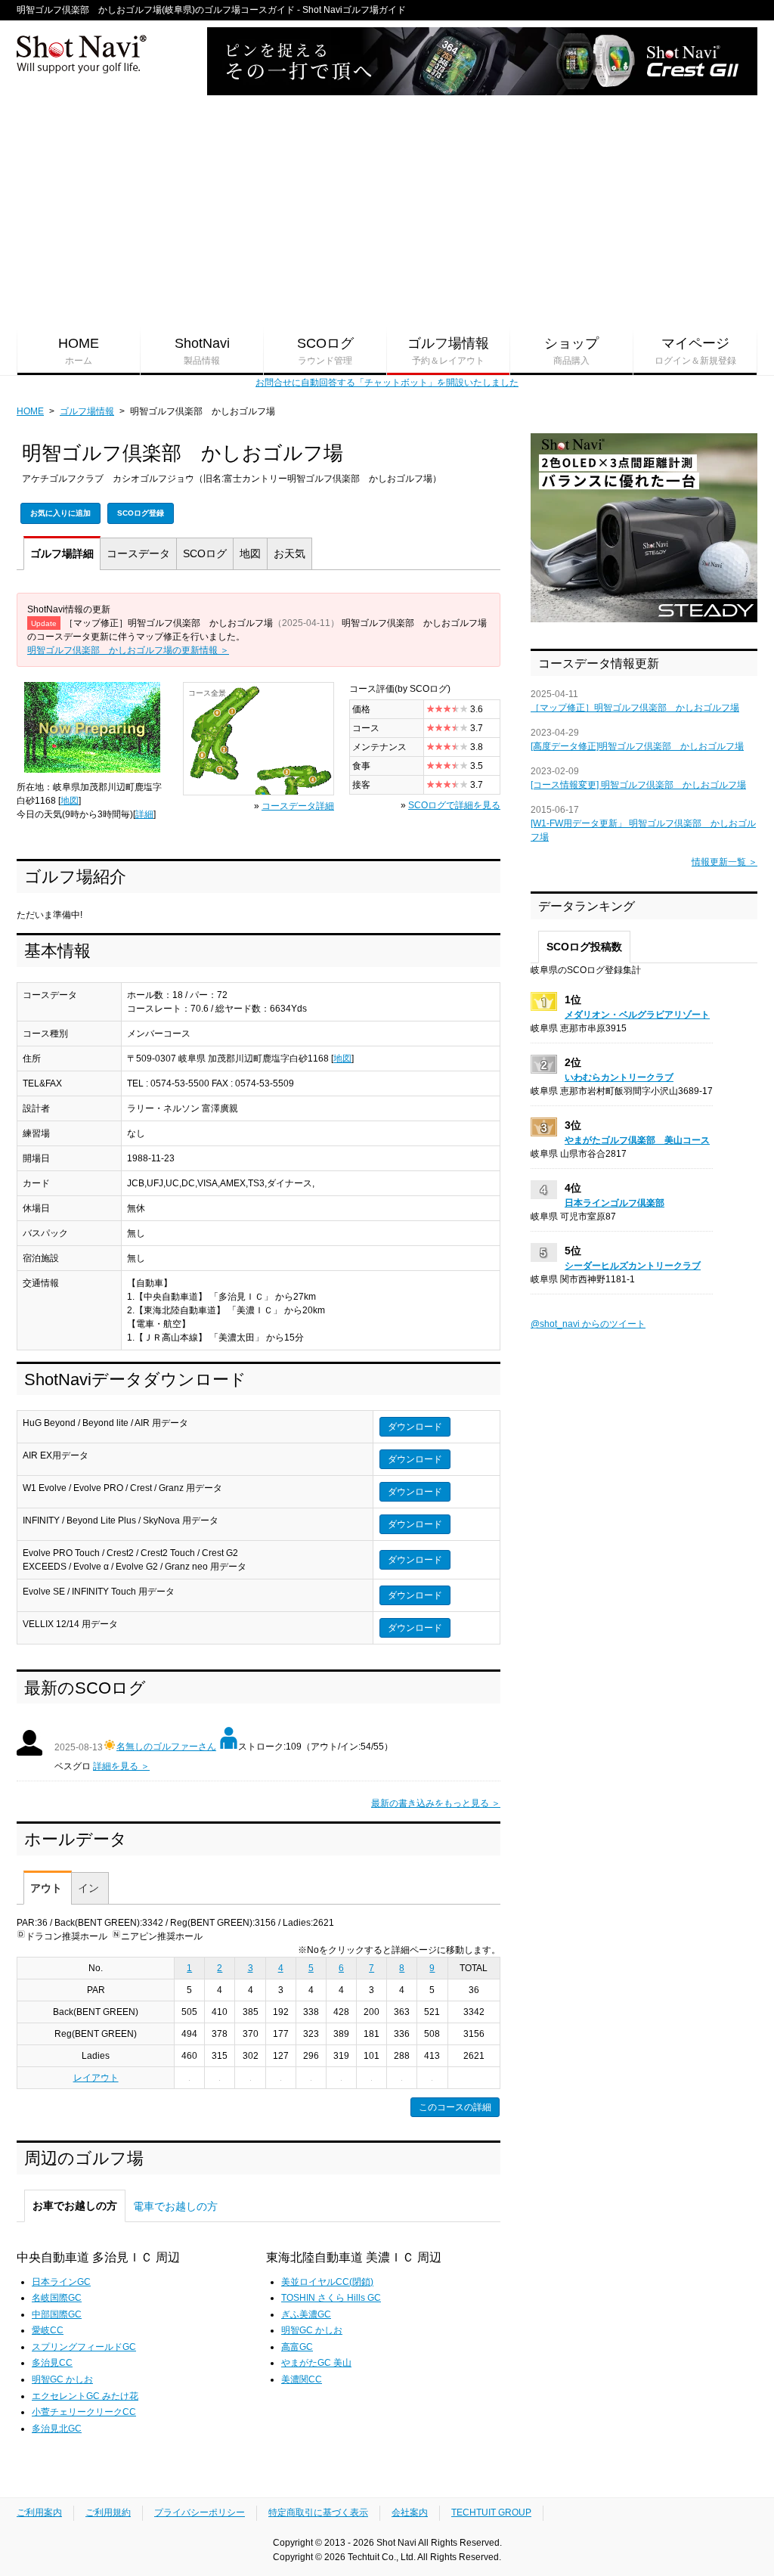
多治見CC (52, 2363)
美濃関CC (302, 2379)
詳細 (62, 553)
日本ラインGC (61, 2282)
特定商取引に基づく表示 (318, 2512)
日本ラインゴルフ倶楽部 (615, 1203)
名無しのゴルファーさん (166, 1747)
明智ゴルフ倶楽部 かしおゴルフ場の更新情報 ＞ (128, 650)
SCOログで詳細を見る (454, 805)
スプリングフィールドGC (84, 2347)
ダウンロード (415, 1427)
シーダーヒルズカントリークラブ (633, 1266)
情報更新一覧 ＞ (724, 862)
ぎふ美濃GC (306, 2314)
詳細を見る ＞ (121, 1766)
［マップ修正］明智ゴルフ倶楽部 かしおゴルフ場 (635, 708)
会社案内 (410, 2512)
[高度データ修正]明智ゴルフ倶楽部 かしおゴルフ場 (637, 746)
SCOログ (325, 351)
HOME (79, 351)
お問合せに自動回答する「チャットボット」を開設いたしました (387, 383)
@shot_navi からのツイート (588, 1324)
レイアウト (96, 2078)
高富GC (297, 2347)
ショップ (571, 351)
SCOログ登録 (141, 513)
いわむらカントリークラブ (619, 1077)
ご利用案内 (39, 2512)
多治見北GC (57, 2429)
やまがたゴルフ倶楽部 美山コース (637, 1140)
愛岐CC (48, 2330)
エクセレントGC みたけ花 (85, 2396)
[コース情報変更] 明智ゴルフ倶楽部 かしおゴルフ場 (638, 785)
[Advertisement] (387, 212)
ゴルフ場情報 (448, 351)
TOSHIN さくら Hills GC (331, 2298)
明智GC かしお (62, 2379)
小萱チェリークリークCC (84, 2412)
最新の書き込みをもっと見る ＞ (436, 1803)
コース (138, 553)
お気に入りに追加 (60, 513)
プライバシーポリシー (200, 2512)
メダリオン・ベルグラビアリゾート (637, 1015)
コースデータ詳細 (298, 806)
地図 (250, 553)
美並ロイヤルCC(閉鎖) (327, 2282)
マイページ (695, 351)
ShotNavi (202, 351)
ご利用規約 (108, 2512)
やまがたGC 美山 (316, 2363)
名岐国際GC (57, 2298)
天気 (289, 553)
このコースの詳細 (455, 2107)
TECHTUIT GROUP (491, 2512)
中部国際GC (57, 2314)
